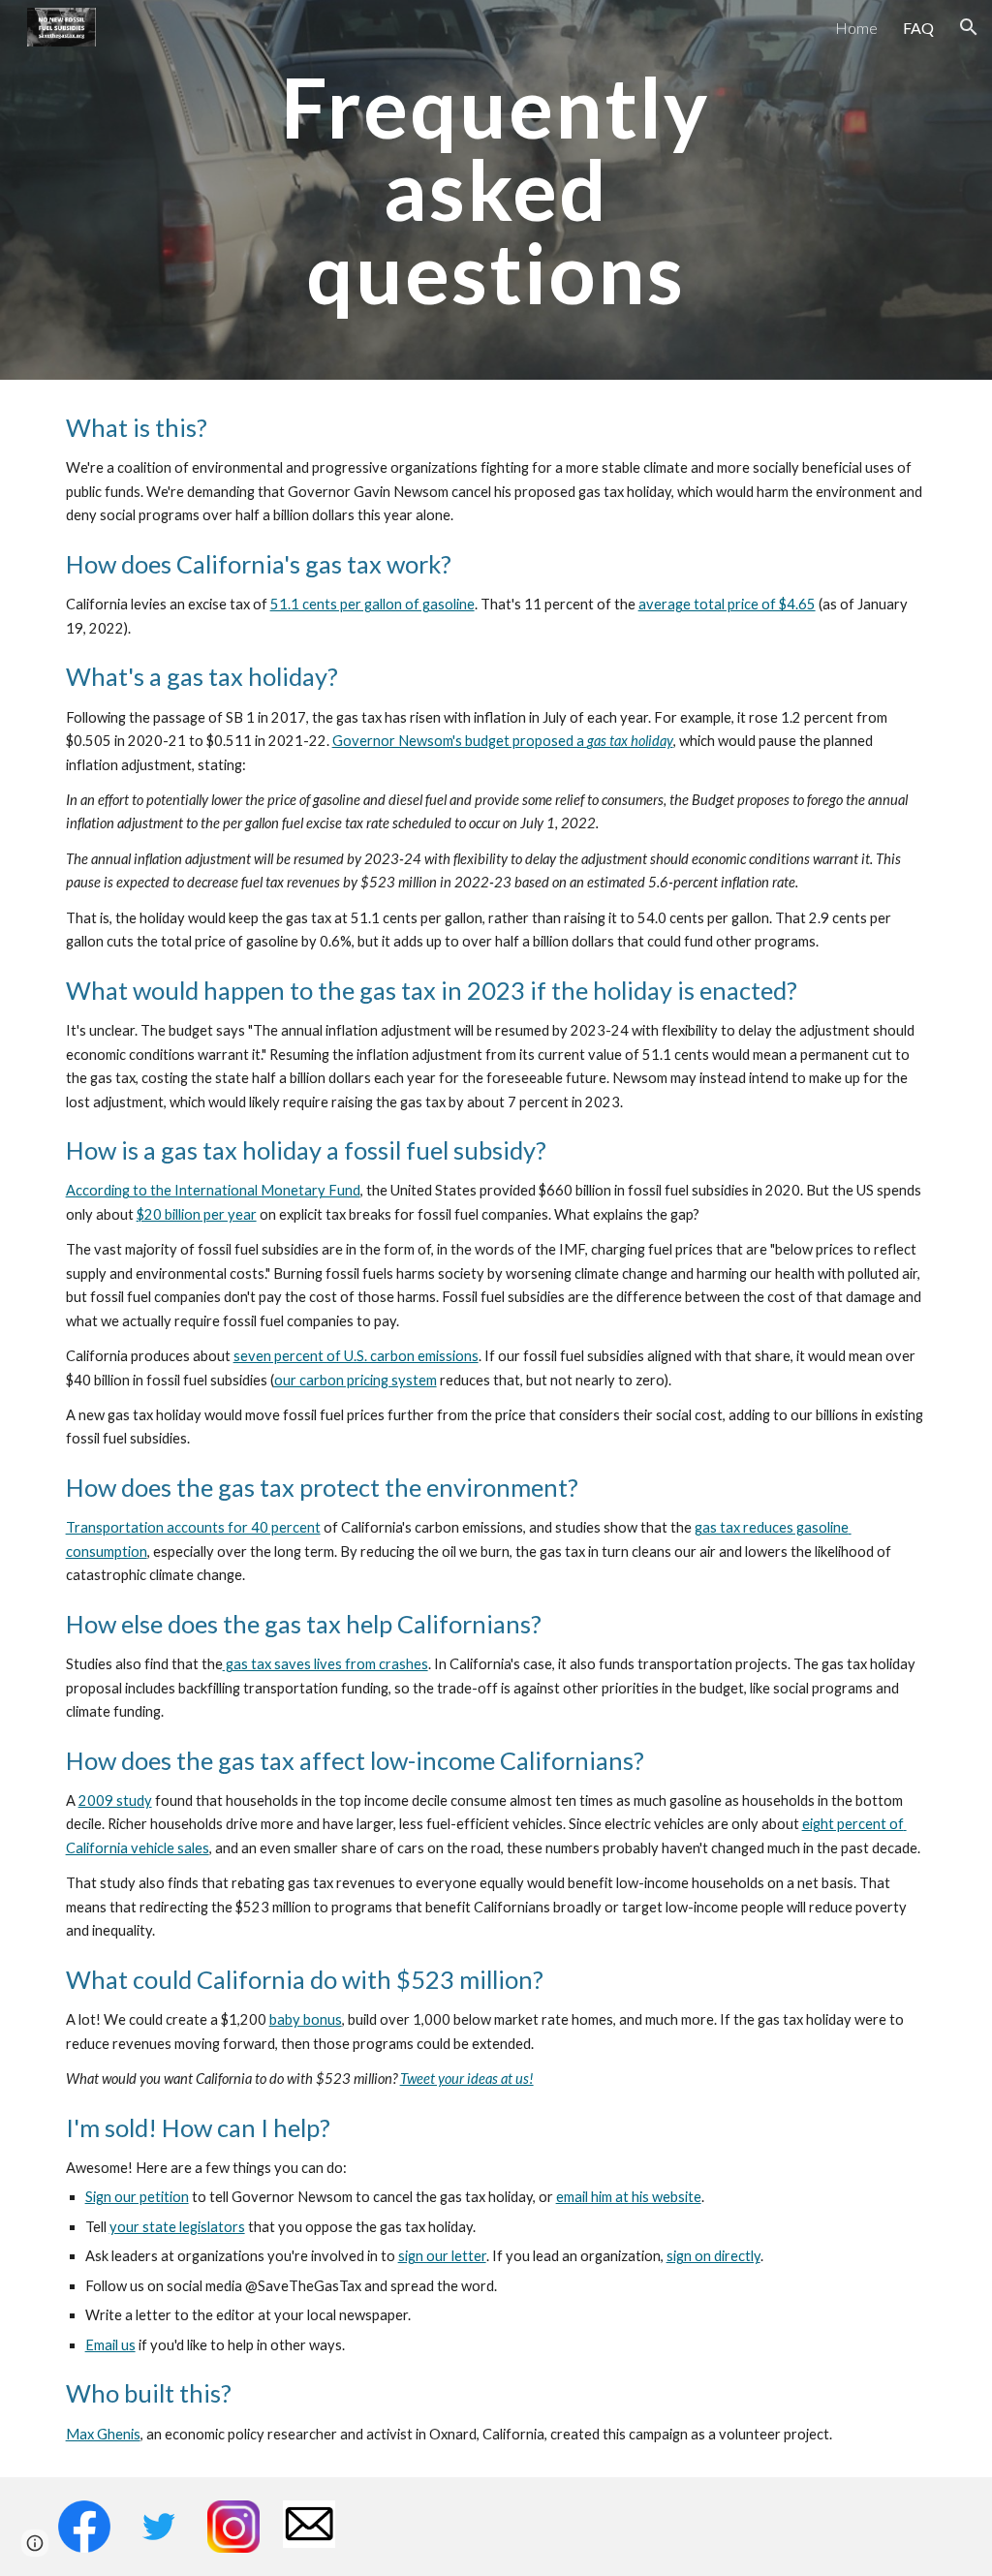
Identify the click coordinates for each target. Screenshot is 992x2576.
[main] (496, 190)
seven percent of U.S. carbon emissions (356, 1356)
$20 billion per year (197, 1214)
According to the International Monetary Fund (213, 1190)
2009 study (115, 1800)
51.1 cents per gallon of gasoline (372, 604)
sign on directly (713, 2256)
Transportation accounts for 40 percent (193, 1527)
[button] (969, 27)
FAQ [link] (918, 28)
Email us (110, 2345)
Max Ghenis (103, 2434)
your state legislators (177, 2227)
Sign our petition (137, 2197)
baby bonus (306, 2019)
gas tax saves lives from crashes (325, 1664)
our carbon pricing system (356, 1380)
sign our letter (442, 2256)
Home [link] (856, 28)
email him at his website (629, 2197)
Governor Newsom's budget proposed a (460, 741)
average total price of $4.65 (727, 604)
